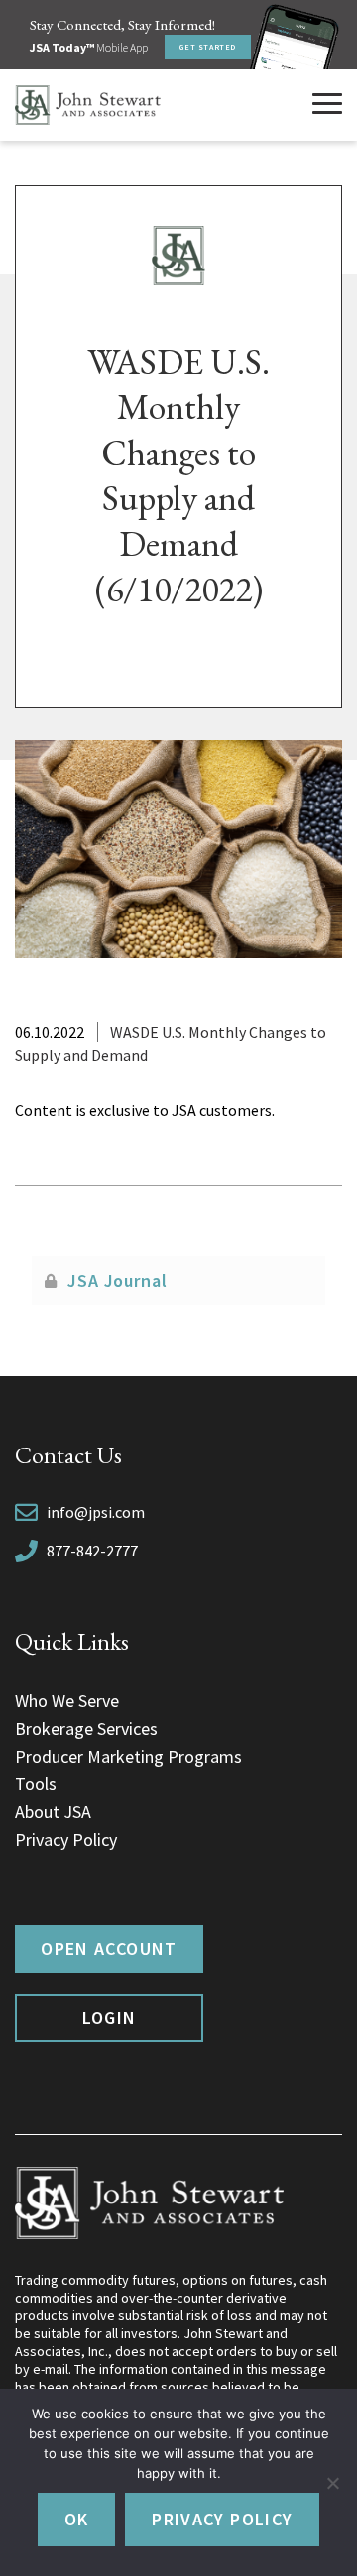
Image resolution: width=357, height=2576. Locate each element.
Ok (77, 2519)
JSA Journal (118, 1281)
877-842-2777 (92, 1551)
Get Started (208, 47)
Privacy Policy (66, 1839)
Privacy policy (222, 2519)
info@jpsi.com (96, 1512)
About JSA (53, 1812)
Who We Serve (67, 1701)
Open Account (109, 1948)
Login (110, 2018)
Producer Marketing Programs (128, 1756)
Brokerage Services (86, 1728)
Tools (36, 1784)
